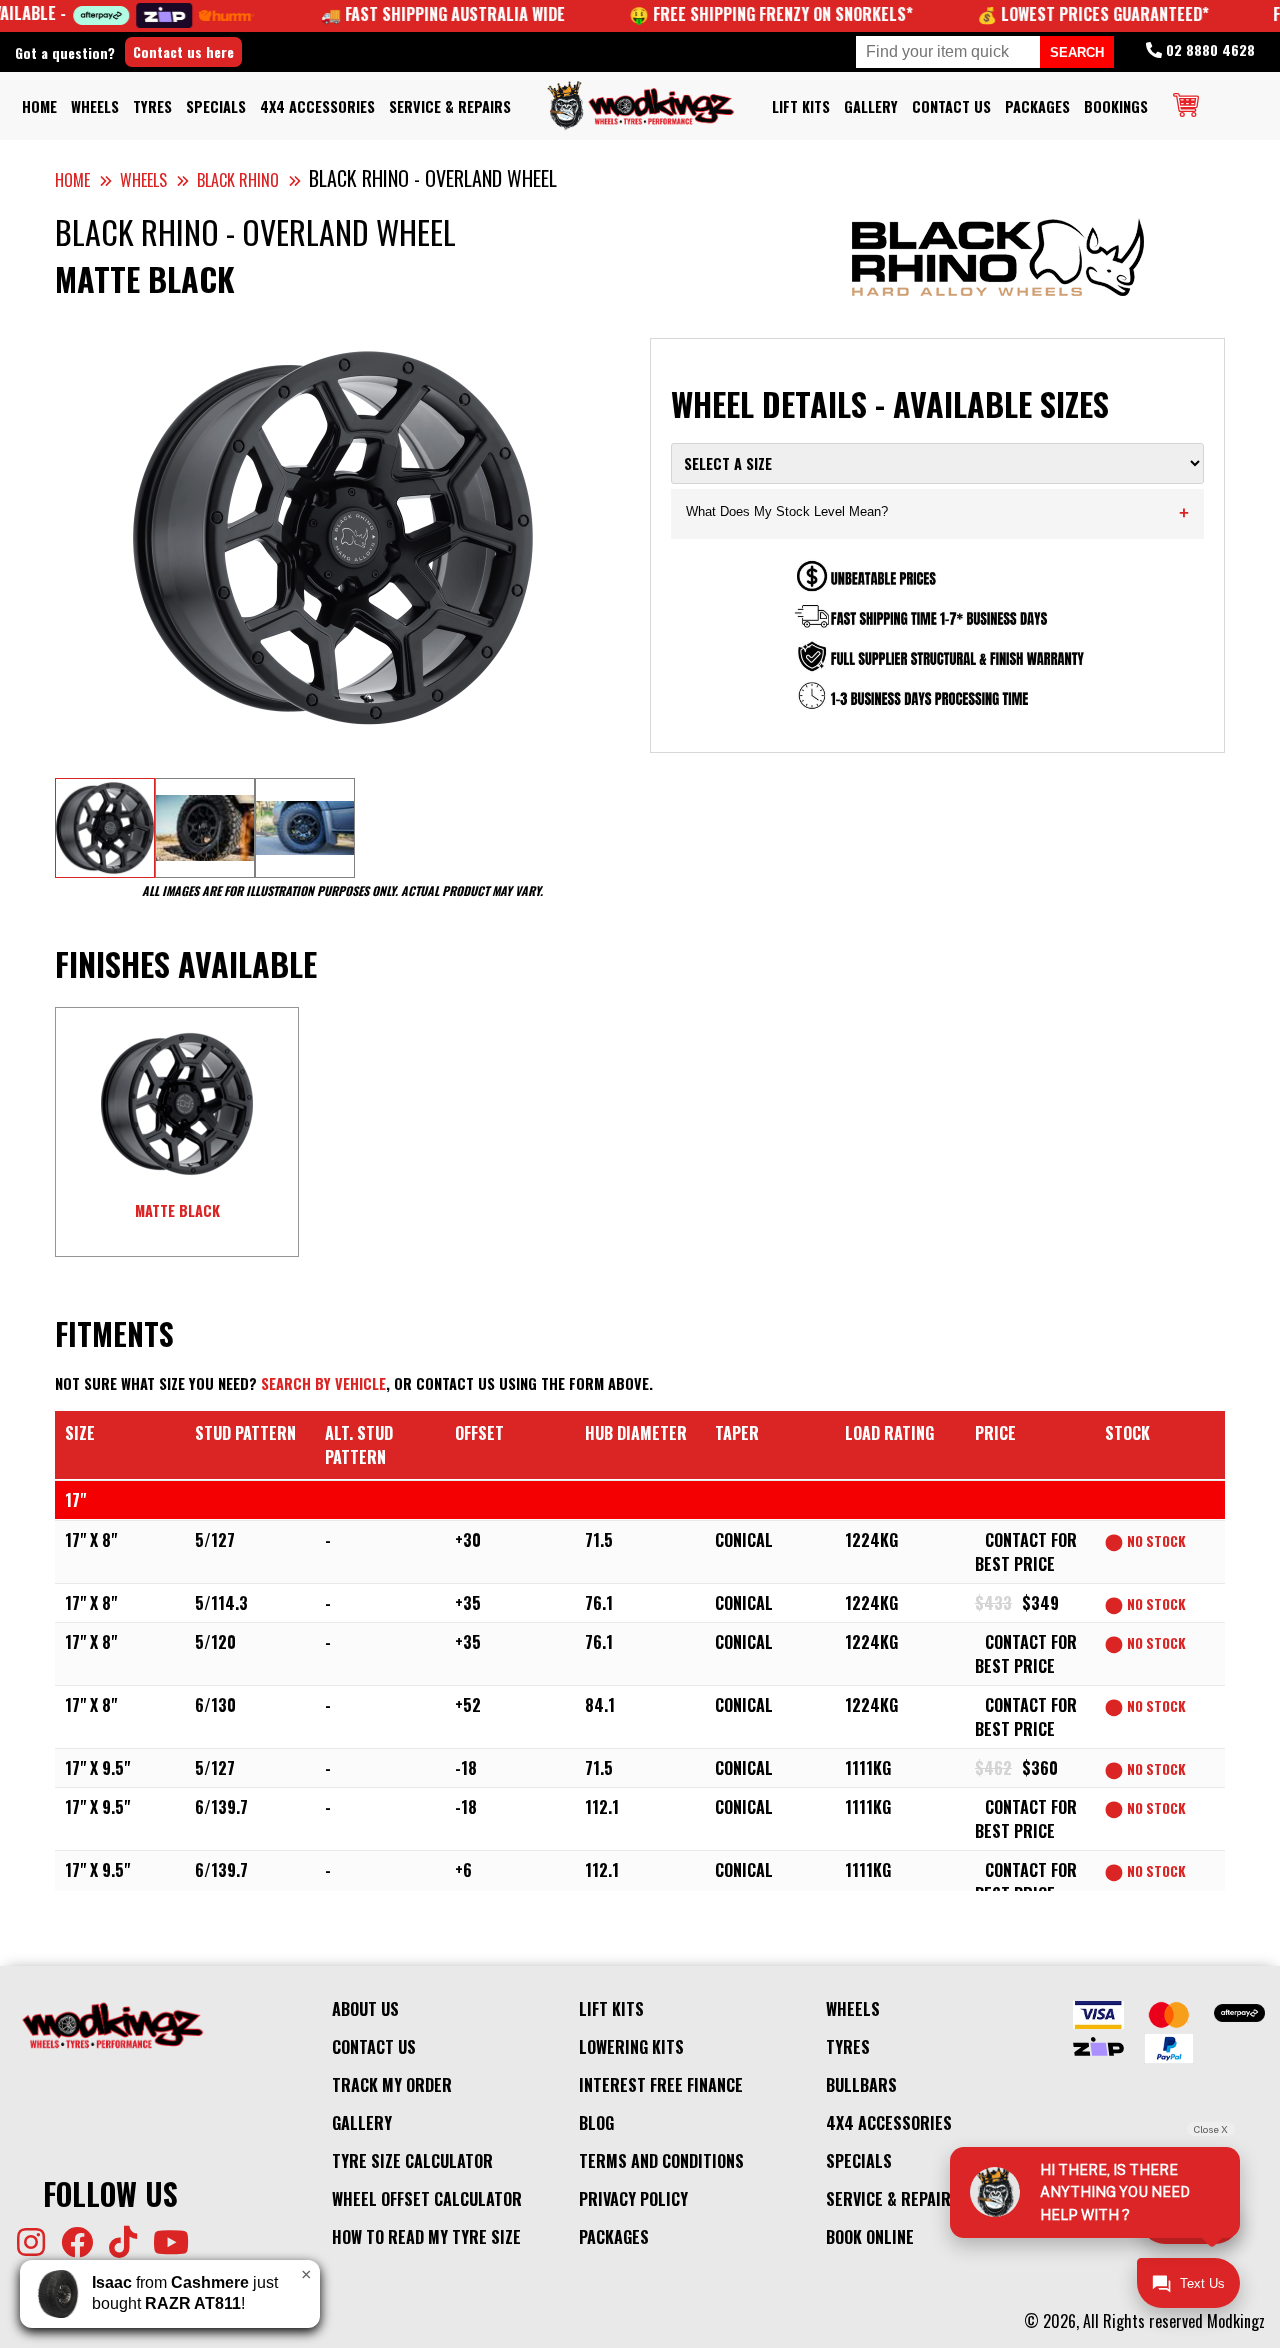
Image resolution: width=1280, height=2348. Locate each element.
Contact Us (951, 106)
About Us (365, 2009)
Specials (216, 106)
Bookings (1116, 106)
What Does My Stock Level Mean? (937, 513)
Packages (1037, 106)
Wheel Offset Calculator (427, 2199)
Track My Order (392, 2085)
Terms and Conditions (661, 2161)
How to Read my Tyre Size (426, 2237)
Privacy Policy (633, 2199)
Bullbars (861, 2085)
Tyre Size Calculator (412, 2161)
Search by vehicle (323, 1383)
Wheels (95, 106)
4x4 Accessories (317, 106)
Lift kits (801, 106)
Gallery (871, 106)
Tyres (152, 106)
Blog (596, 2123)
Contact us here (183, 51)
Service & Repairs (450, 106)
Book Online (870, 2237)
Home (39, 106)
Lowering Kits (631, 2047)
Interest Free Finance (661, 2085)
